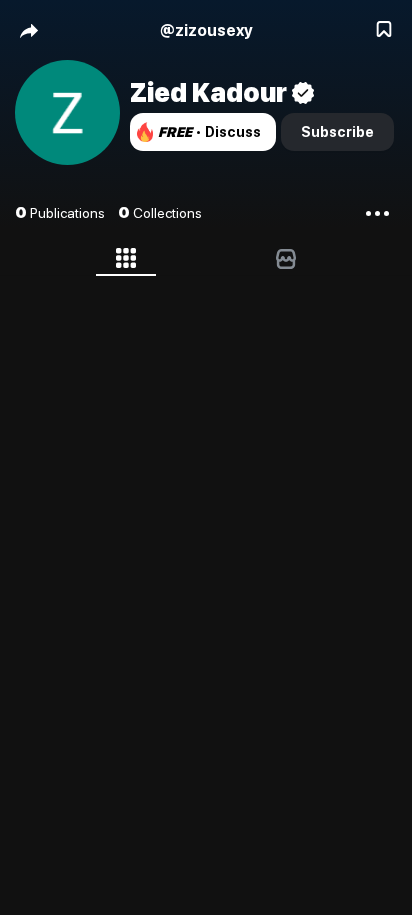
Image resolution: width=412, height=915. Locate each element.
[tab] (126, 262)
